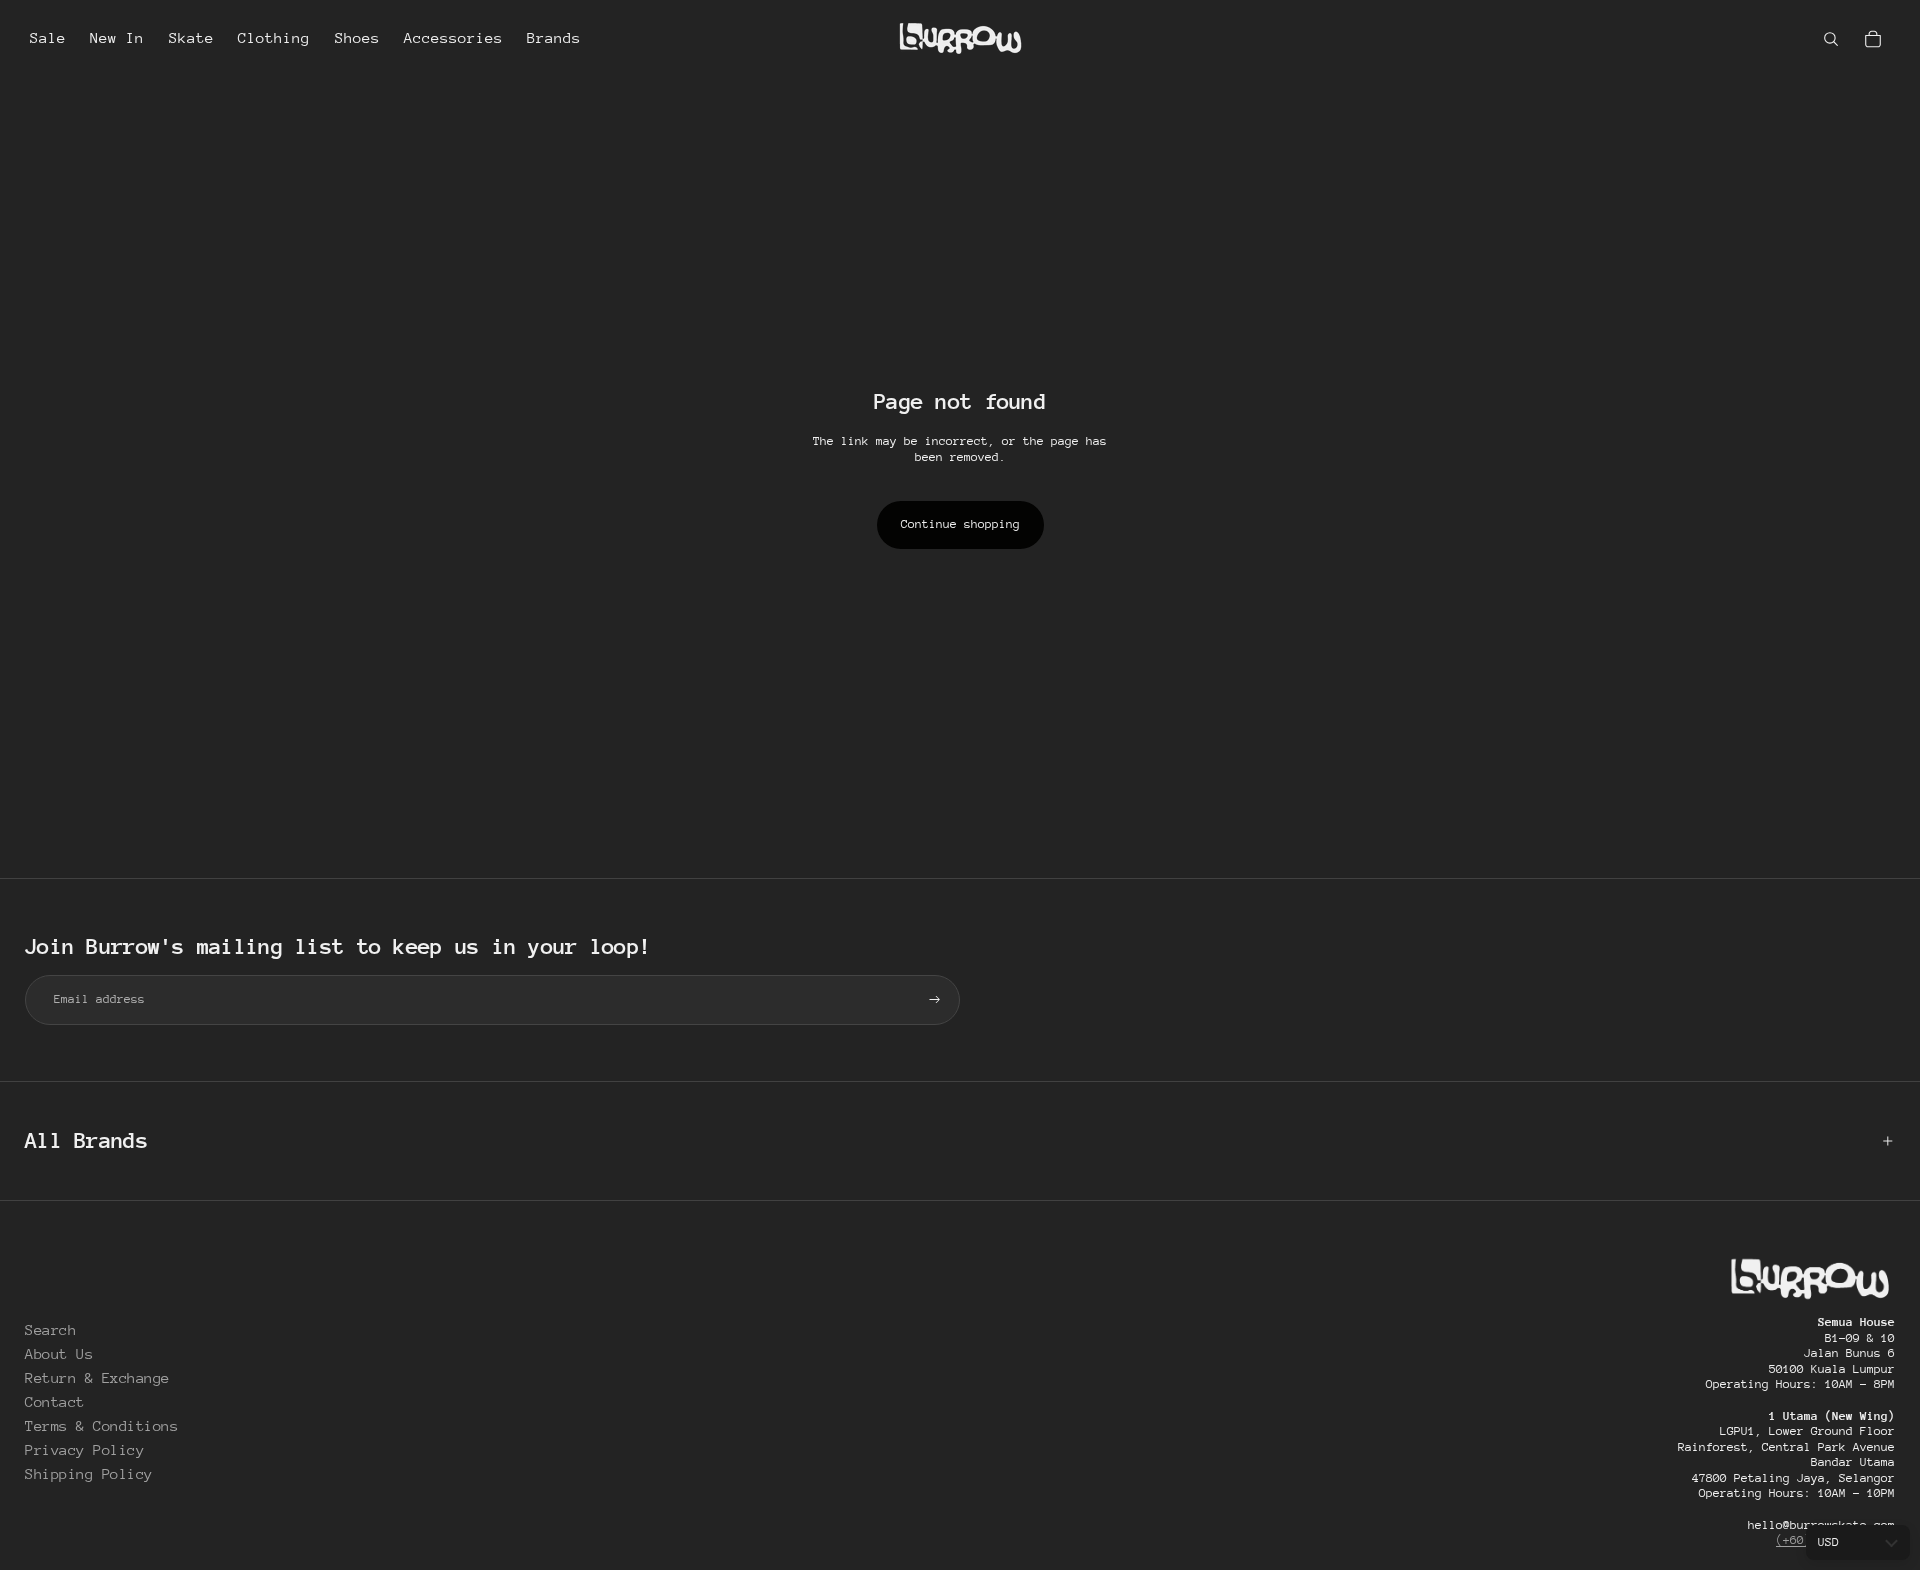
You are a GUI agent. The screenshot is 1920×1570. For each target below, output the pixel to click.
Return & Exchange (97, 1377)
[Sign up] (935, 1000)
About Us (59, 1353)
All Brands (86, 1140)
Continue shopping (960, 524)
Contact (55, 1401)
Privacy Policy (84, 1449)
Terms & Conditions (101, 1425)
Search (50, 1329)
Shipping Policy (89, 1473)
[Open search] (1831, 39)
